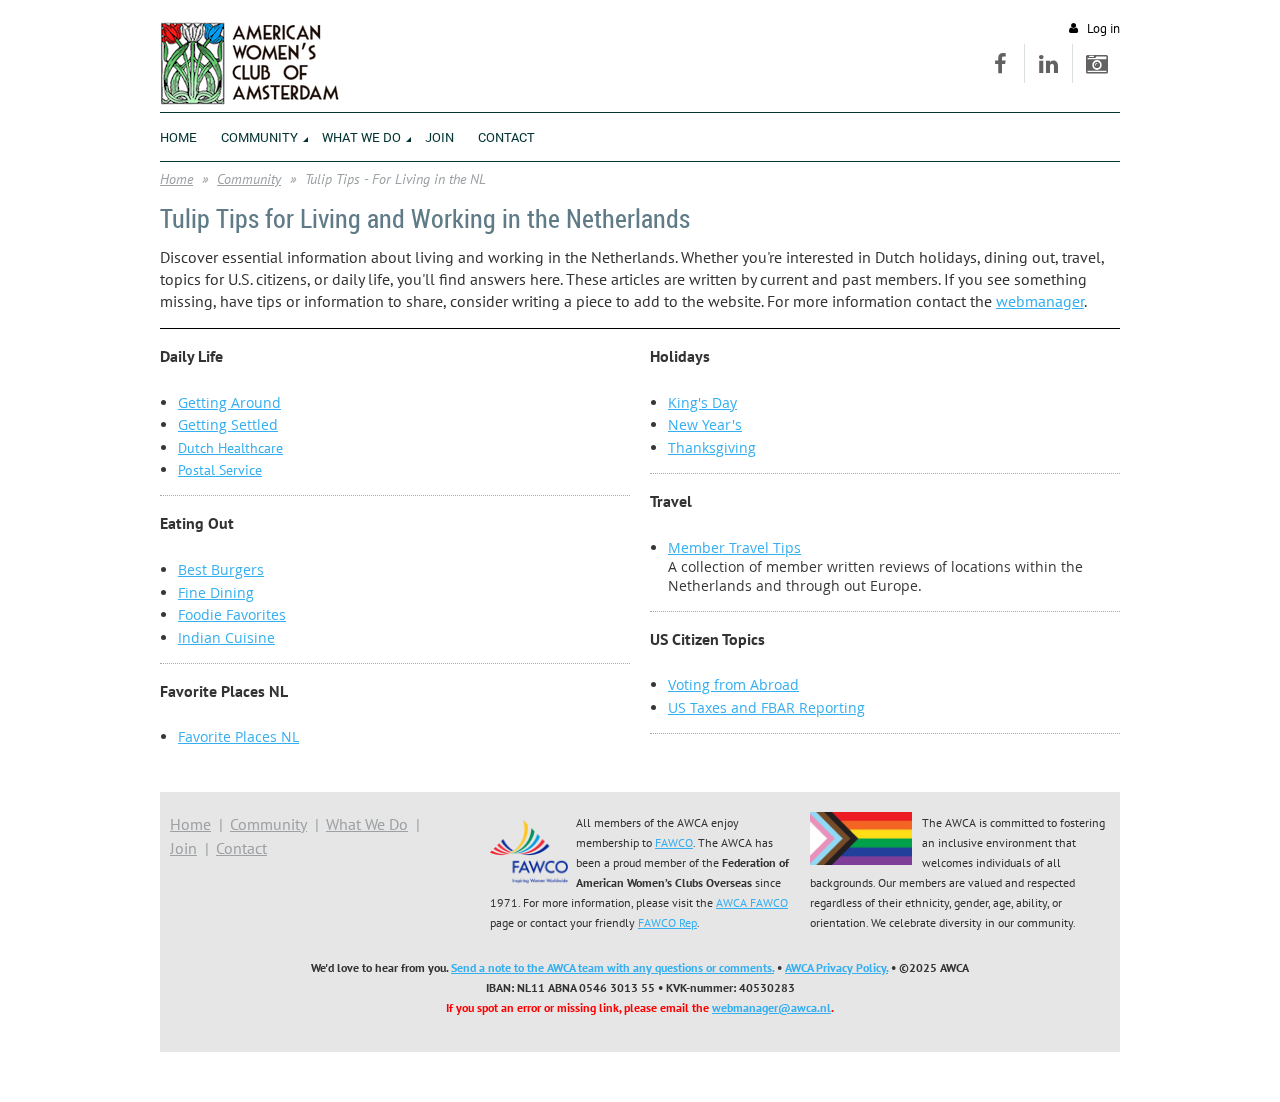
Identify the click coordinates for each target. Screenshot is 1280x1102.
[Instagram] (1096, 63)
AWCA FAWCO (752, 902)
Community (249, 179)
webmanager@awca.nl (771, 1007)
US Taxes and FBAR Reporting (766, 707)
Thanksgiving (712, 447)
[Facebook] (1000, 63)
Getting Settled (228, 424)
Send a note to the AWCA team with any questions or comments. (612, 967)
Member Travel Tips (734, 547)
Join (183, 848)
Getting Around (229, 402)
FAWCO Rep (667, 922)
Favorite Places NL (238, 736)
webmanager (1040, 301)
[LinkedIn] (1048, 63)
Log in (1103, 28)
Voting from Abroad (733, 684)
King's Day (702, 402)
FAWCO (674, 842)
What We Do (367, 824)
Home (176, 179)
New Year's (705, 424)
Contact (241, 848)
